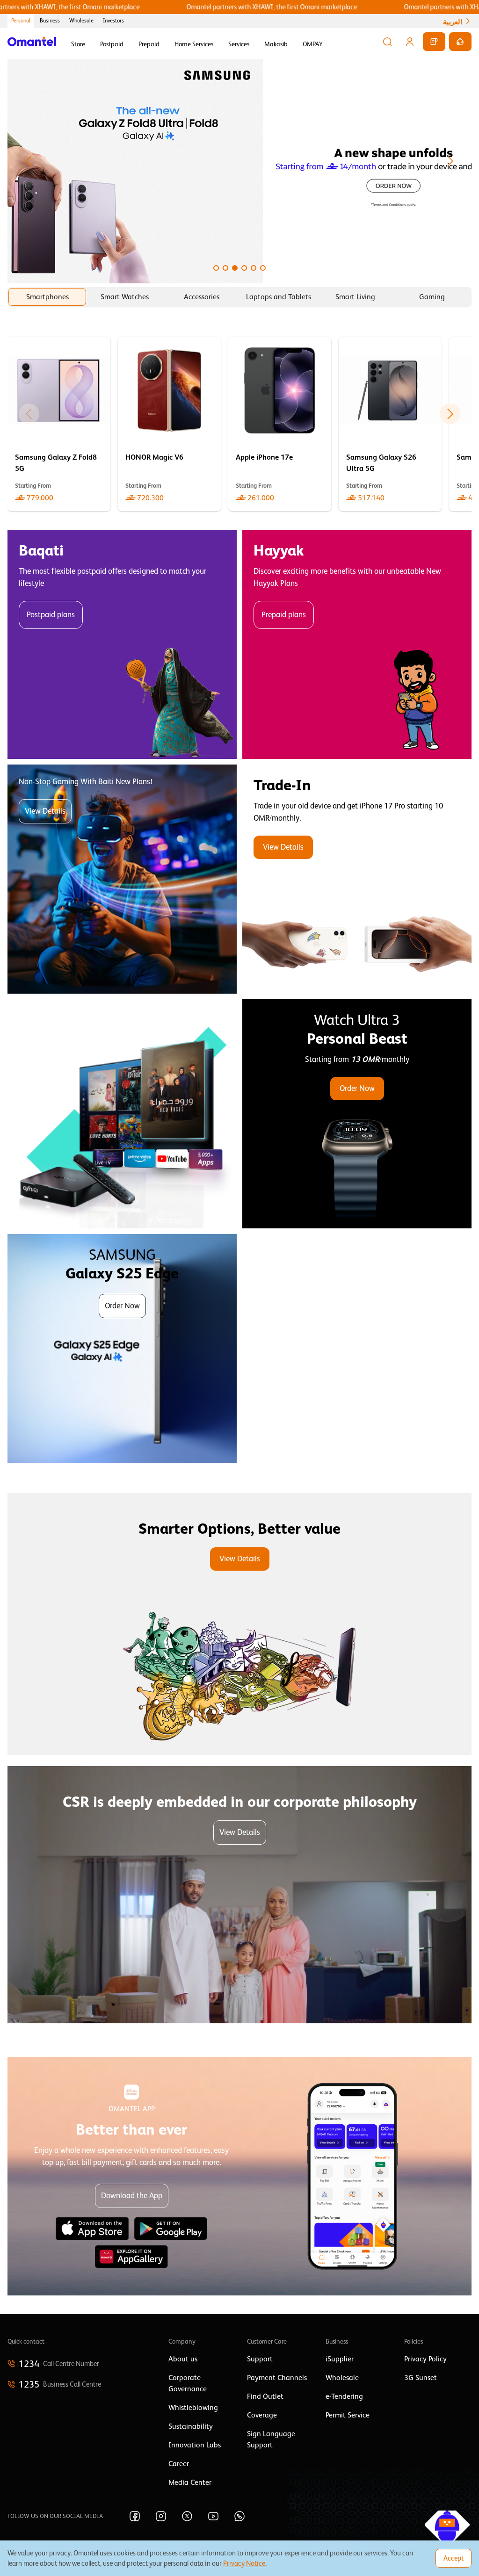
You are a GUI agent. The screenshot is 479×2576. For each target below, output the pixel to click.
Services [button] (239, 44)
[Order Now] (357, 1114)
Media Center (190, 2482)
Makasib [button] (276, 44)
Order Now (357, 1088)
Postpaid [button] (112, 44)
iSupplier (340, 2359)
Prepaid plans (284, 615)
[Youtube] (213, 2516)
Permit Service (348, 2415)
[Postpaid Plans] (122, 644)
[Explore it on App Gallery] (131, 2257)
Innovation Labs (195, 2445)
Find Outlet (265, 2396)
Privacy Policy (425, 2359)
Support (260, 2359)
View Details (45, 811)
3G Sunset (421, 2378)
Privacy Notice (244, 2563)
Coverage (262, 2415)
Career (179, 2464)
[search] (387, 42)
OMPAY (313, 44)
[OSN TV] (122, 1114)
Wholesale (81, 21)
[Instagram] (161, 2516)
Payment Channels (277, 2378)
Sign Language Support (271, 2439)
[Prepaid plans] (357, 644)
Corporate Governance (188, 2383)
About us (183, 2359)
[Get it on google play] (171, 2229)
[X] (187, 2516)
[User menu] (410, 42)
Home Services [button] (194, 44)
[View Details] (357, 879)
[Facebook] (135, 2516)
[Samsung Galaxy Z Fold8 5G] (59, 424)
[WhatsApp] (239, 2516)
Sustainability (191, 2426)
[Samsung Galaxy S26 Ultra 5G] (390, 424)
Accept (454, 2558)
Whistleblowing (193, 2408)
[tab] (47, 297)
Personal (21, 21)
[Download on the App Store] (92, 2229)
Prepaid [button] (149, 44)
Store (78, 44)
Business (50, 21)
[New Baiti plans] (122, 879)
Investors (113, 21)
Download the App (132, 2196)
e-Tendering (344, 2396)
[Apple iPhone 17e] (280, 424)
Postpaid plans (51, 615)
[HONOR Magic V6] (169, 424)
